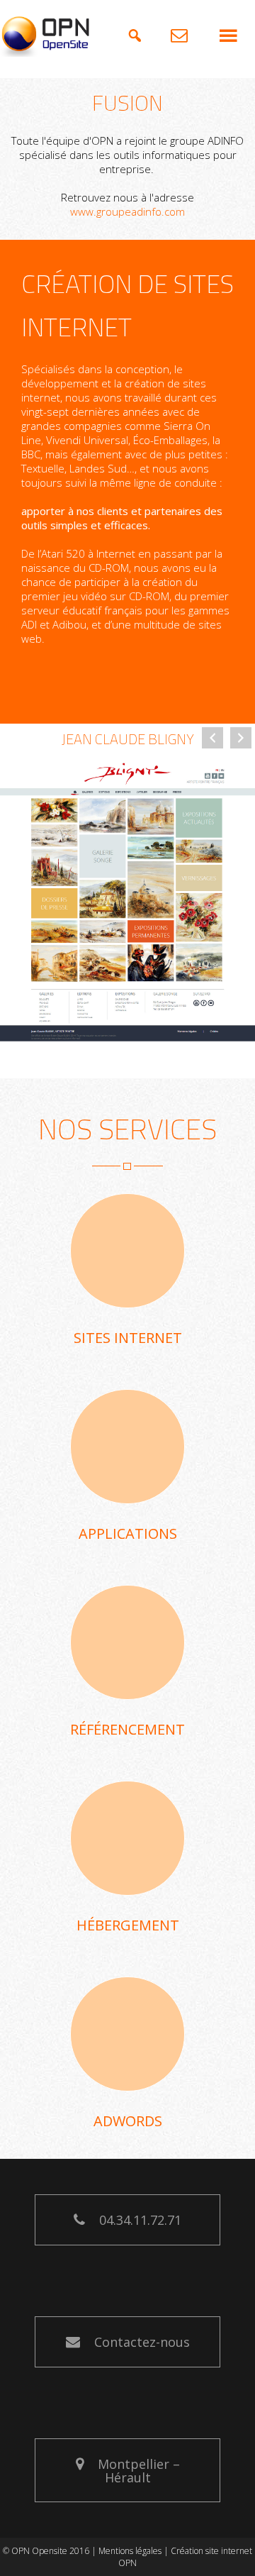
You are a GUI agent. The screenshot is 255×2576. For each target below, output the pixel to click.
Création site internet (211, 2551)
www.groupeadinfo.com (127, 211)
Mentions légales (130, 2551)
